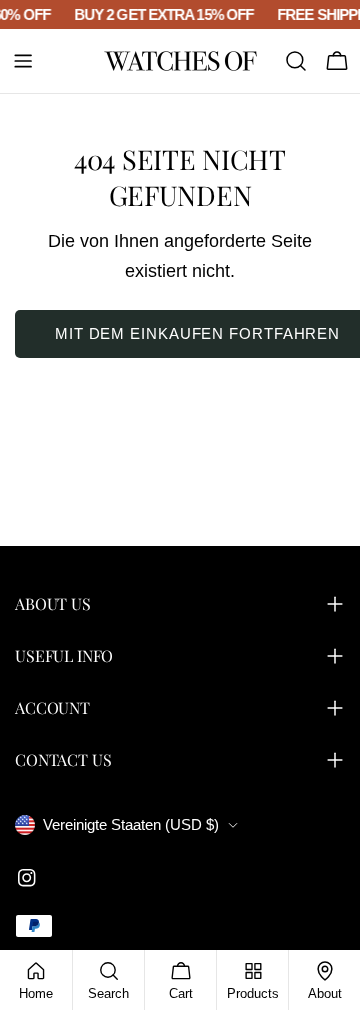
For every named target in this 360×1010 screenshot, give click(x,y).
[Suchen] (296, 61)
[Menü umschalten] (23, 61)
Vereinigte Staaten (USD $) (131, 824)
